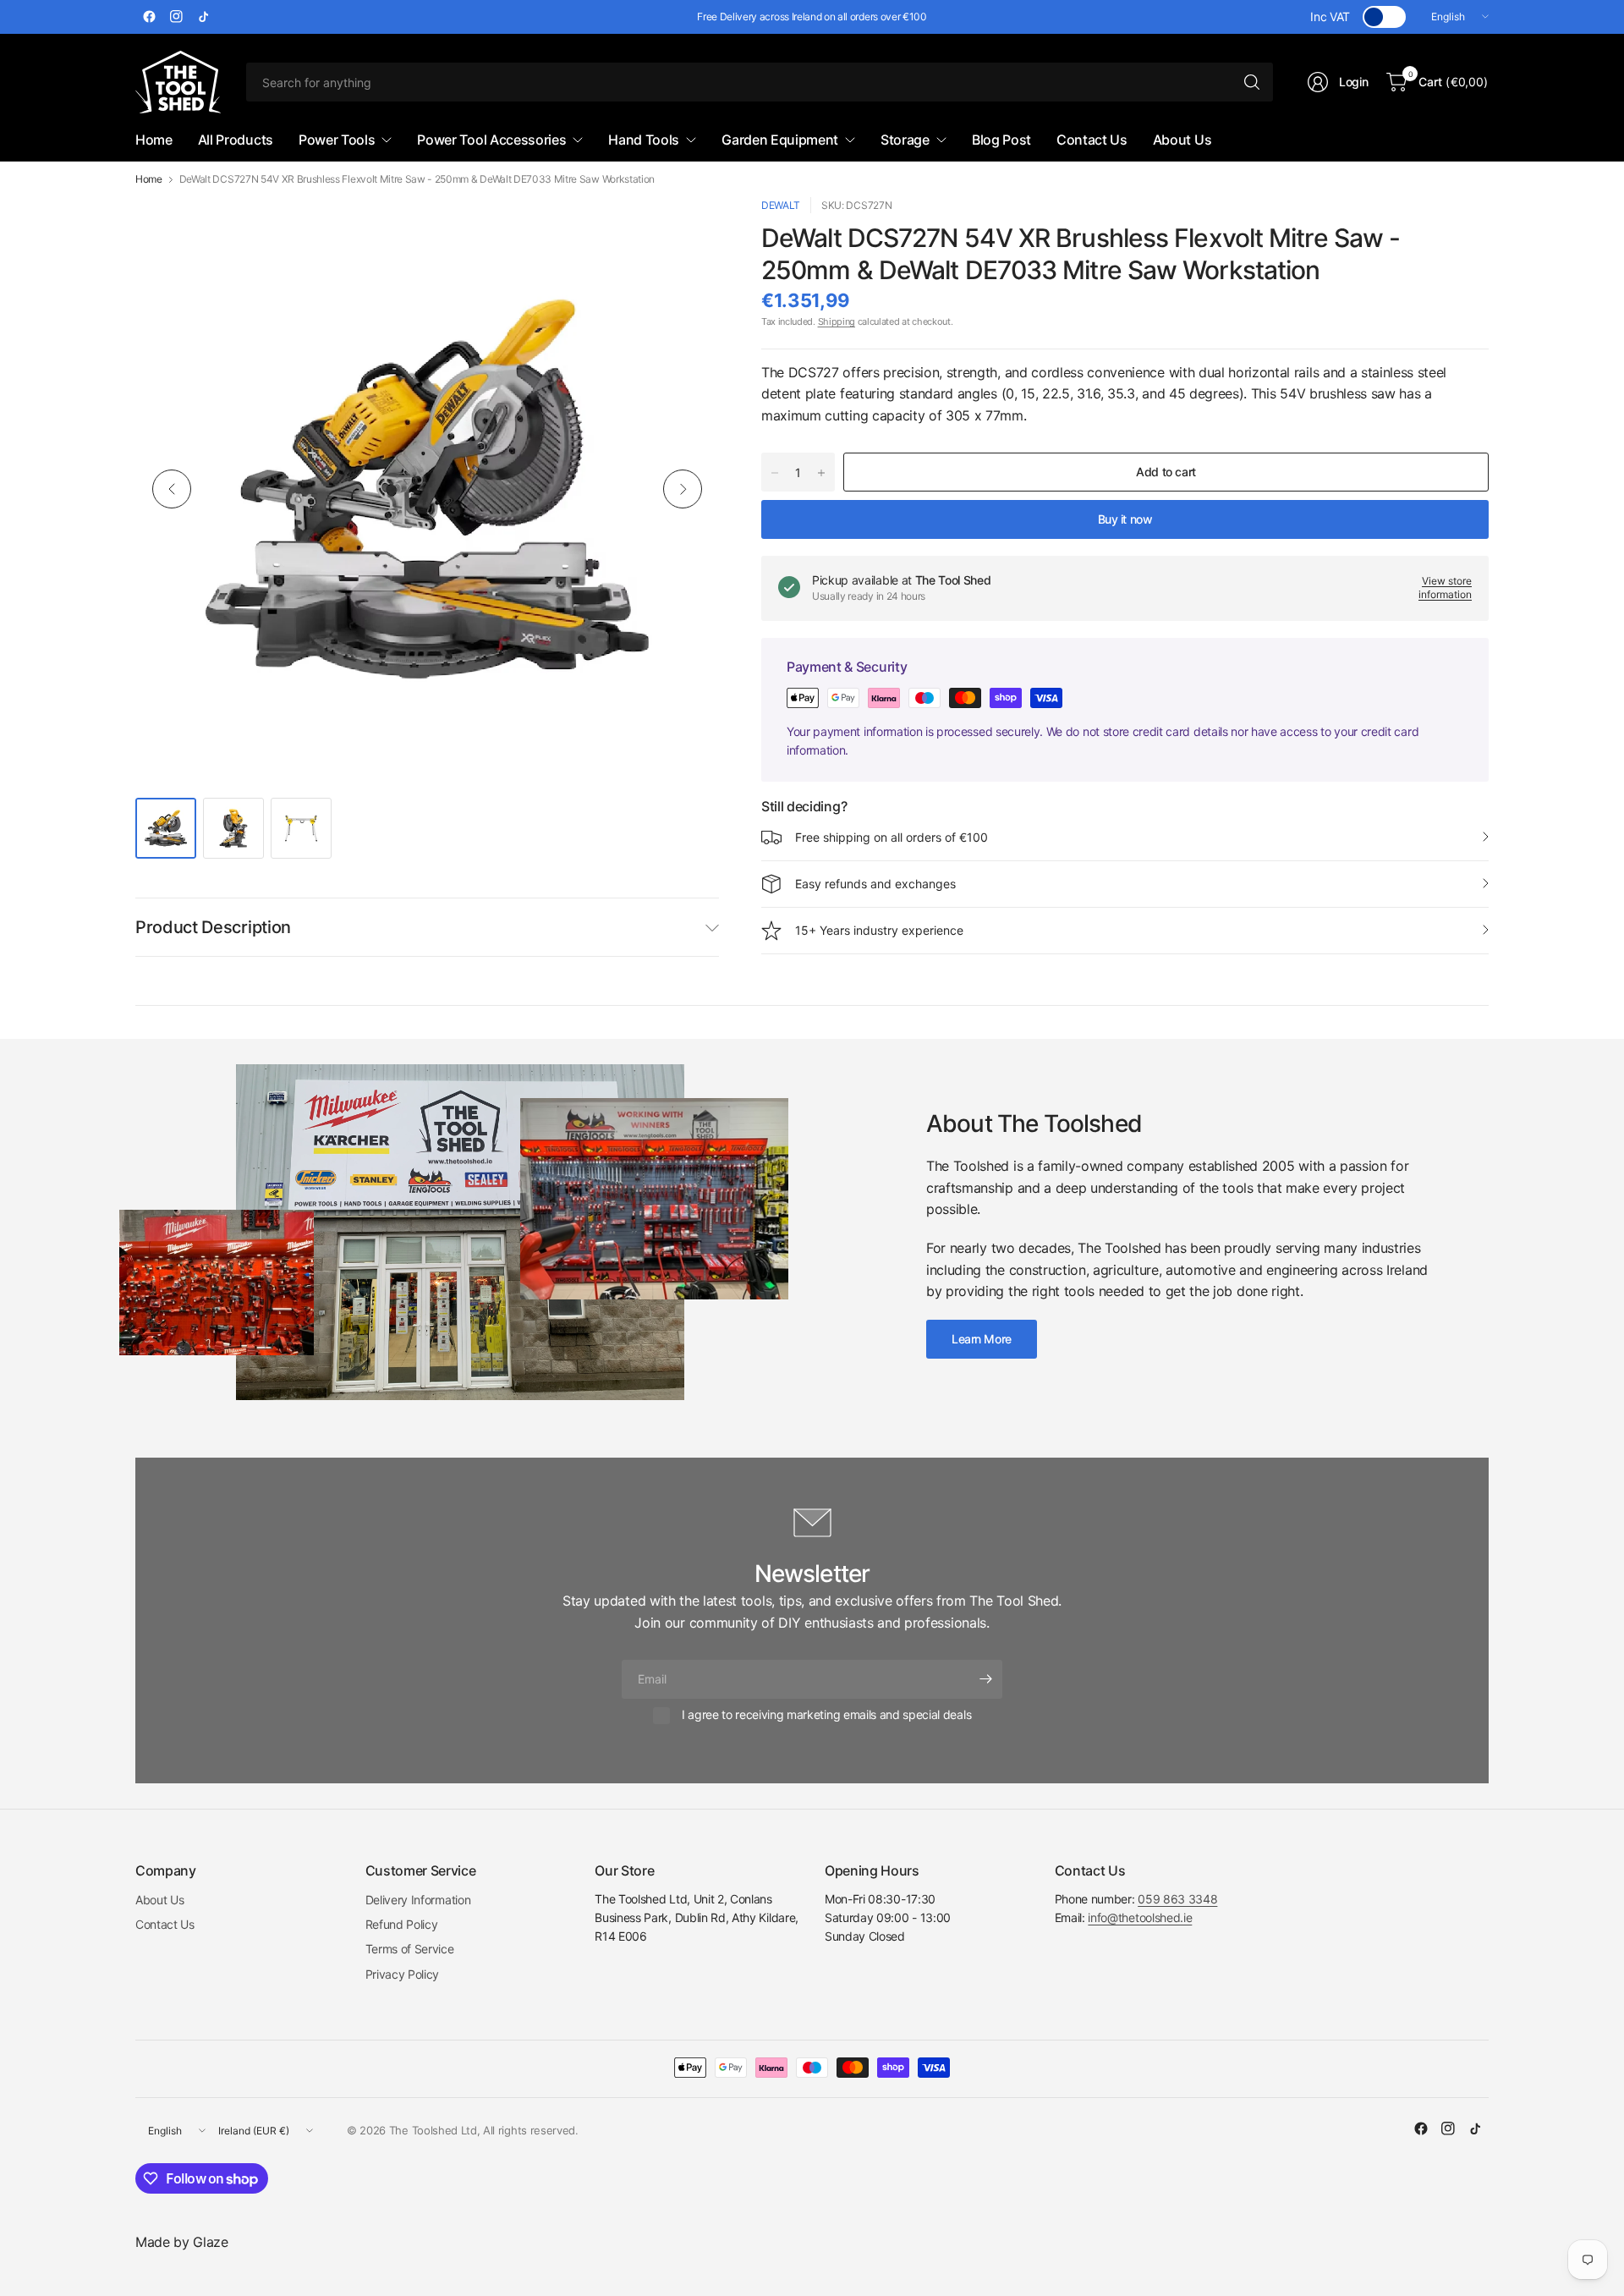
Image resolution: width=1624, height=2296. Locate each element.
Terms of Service (410, 1949)
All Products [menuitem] (236, 140)
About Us (159, 1900)
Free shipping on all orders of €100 (892, 837)
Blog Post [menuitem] (1001, 140)
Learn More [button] (982, 1339)
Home (149, 179)
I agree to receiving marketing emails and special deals (826, 1714)
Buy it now (1125, 519)
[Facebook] (149, 17)
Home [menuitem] (154, 140)
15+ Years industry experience (879, 930)
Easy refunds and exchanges (875, 884)
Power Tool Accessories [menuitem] (491, 140)
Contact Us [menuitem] (1092, 140)
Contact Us (165, 1924)
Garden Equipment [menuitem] (780, 140)
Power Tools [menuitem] (337, 140)
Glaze (210, 2242)
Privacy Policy (403, 1974)
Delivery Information (418, 1900)
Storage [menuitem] (905, 140)
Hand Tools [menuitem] (644, 140)
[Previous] (172, 489)
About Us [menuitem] (1182, 140)
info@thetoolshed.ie (1140, 1917)
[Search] (1252, 82)
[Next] (683, 489)
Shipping (837, 321)
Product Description (213, 927)
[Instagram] (176, 17)
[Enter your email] (985, 1679)
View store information (1445, 588)
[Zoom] (687, 229)
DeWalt (781, 205)
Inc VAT (1330, 16)
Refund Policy (402, 1924)
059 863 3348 (1177, 1899)
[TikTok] (203, 17)
